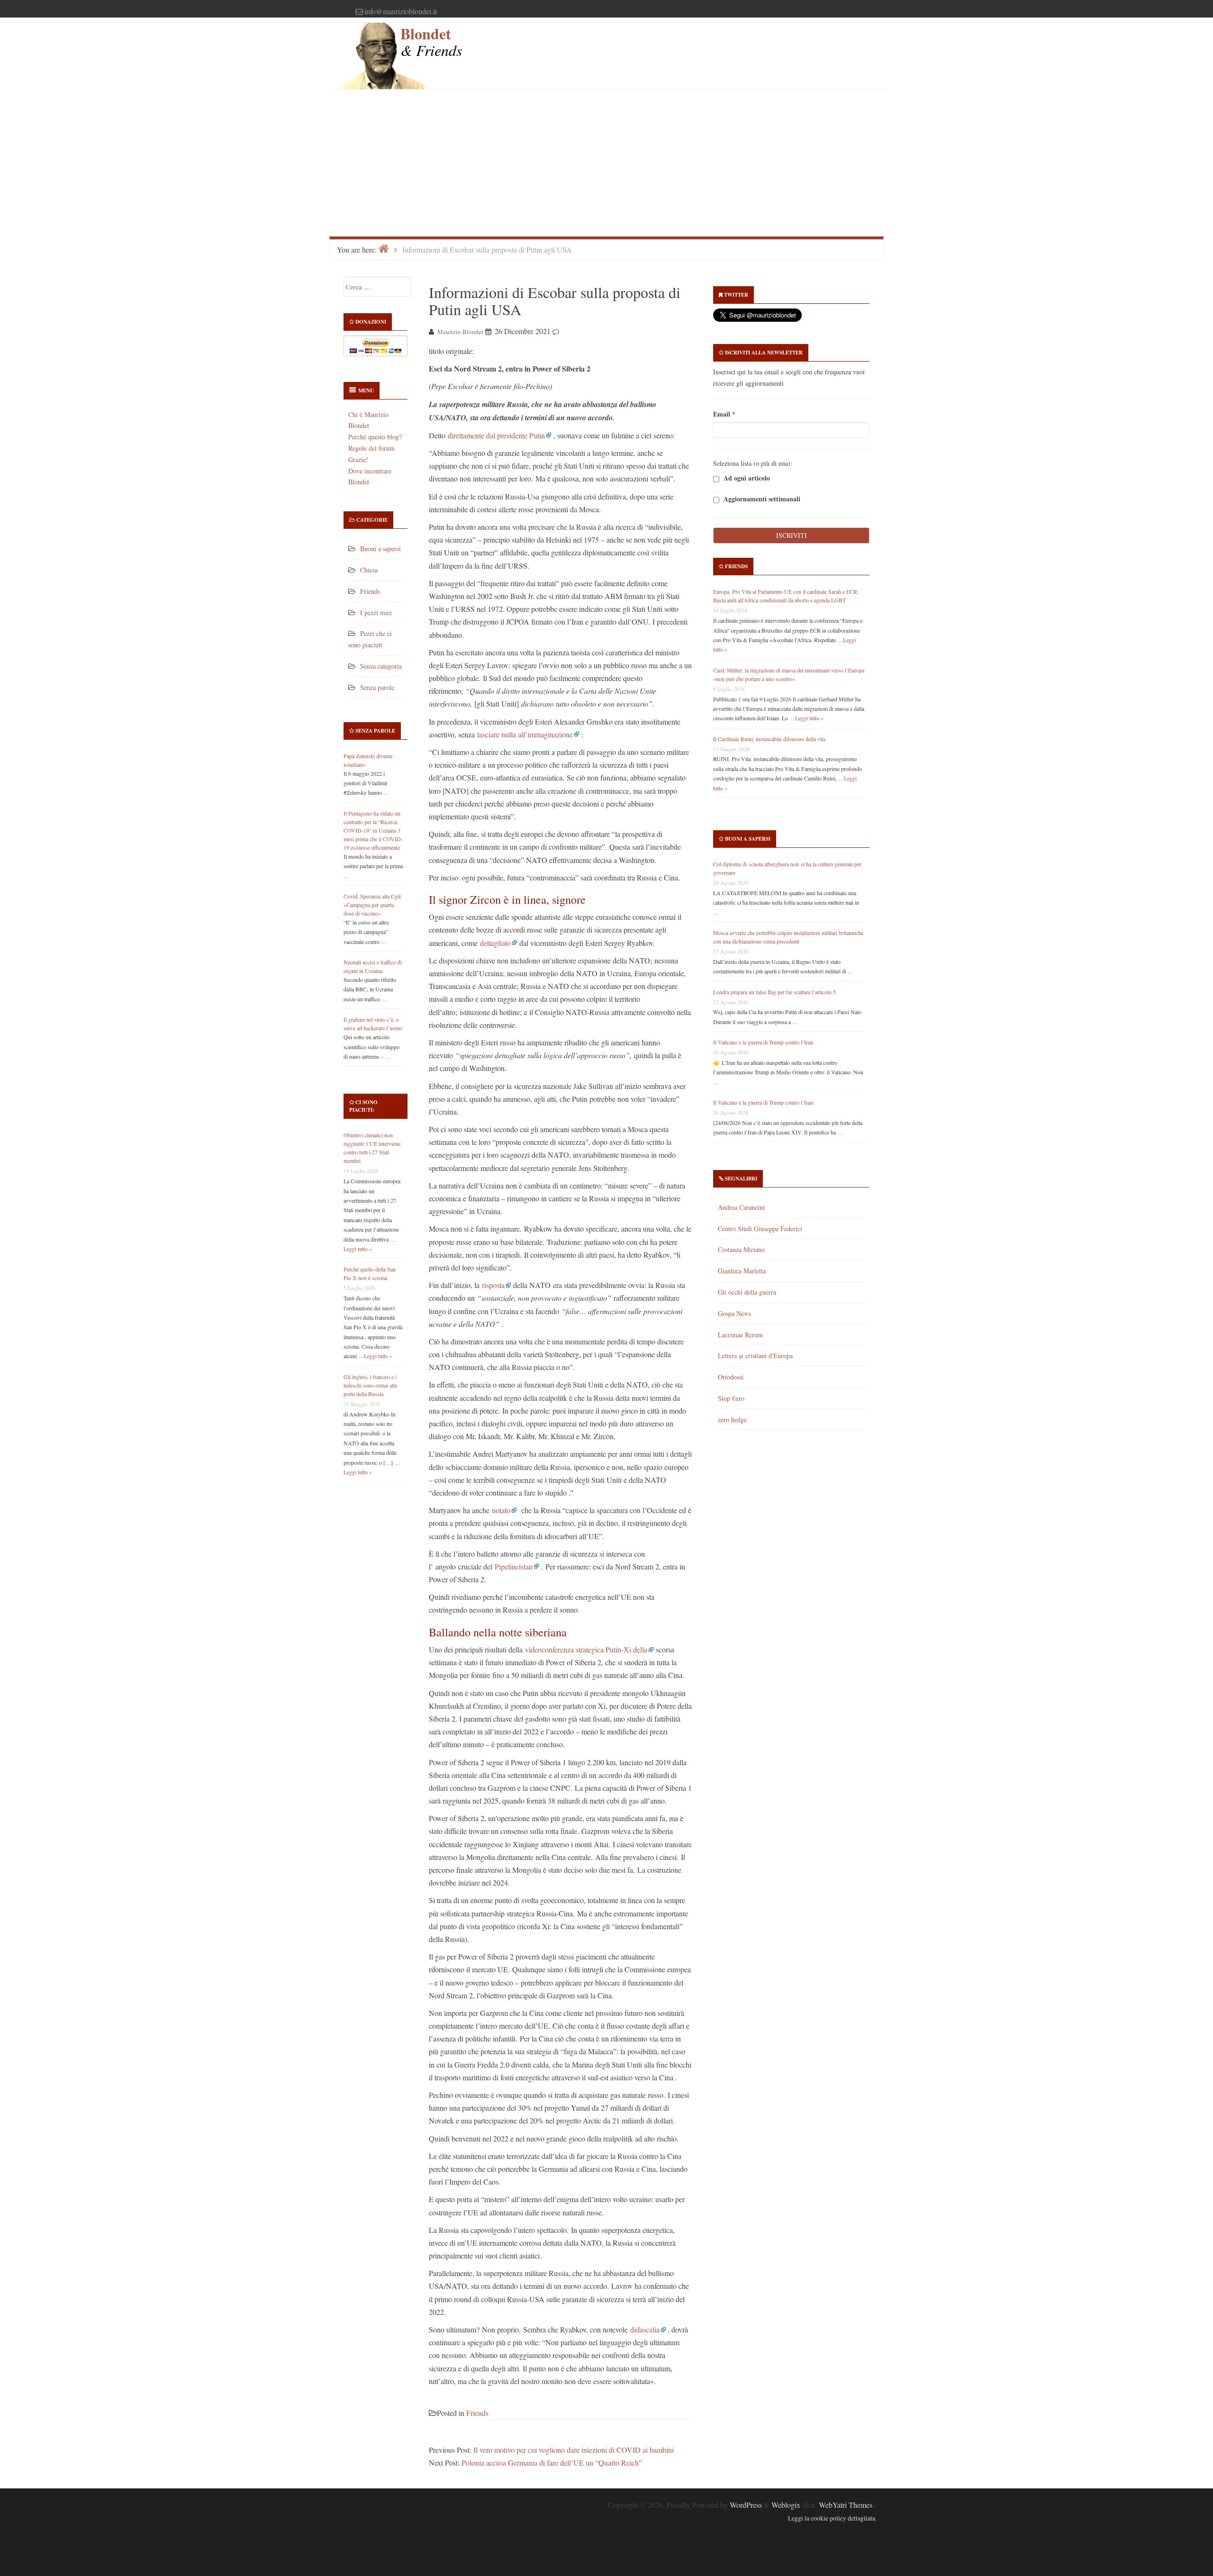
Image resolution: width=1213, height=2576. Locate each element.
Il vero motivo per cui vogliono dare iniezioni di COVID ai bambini (574, 2450)
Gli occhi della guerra (747, 1292)
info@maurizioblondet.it (401, 11)
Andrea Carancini (741, 1207)
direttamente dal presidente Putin (496, 435)
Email (724, 414)
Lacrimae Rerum (740, 1335)
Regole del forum (371, 448)
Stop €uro (731, 1398)
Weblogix (786, 2505)
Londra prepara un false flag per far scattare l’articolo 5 (774, 992)
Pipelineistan (514, 1566)
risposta (493, 1285)
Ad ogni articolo (746, 478)
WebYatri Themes (846, 2505)
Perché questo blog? (375, 437)
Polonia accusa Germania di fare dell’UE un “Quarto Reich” (552, 2463)
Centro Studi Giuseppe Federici (760, 1229)
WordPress (746, 2505)
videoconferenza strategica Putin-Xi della (586, 1649)
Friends (370, 591)
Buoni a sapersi (380, 549)
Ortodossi (731, 1377)
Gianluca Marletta (742, 1271)
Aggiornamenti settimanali (761, 499)
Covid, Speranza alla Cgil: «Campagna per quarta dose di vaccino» (373, 905)
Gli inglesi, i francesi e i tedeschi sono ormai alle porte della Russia (370, 1385)
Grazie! (358, 459)
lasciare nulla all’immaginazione (525, 734)
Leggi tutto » (358, 1249)
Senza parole (377, 687)
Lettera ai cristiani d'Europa (755, 1356)
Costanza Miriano (741, 1249)
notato (501, 1510)
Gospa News (734, 1313)
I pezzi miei (376, 612)
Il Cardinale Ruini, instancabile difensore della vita (769, 739)
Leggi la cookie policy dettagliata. (832, 2518)
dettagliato (495, 943)
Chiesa (369, 570)
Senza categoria (381, 666)
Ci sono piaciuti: (363, 1106)
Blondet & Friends (431, 41)
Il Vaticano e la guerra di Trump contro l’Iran (763, 1042)
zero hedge (732, 1420)
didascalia (645, 2329)
